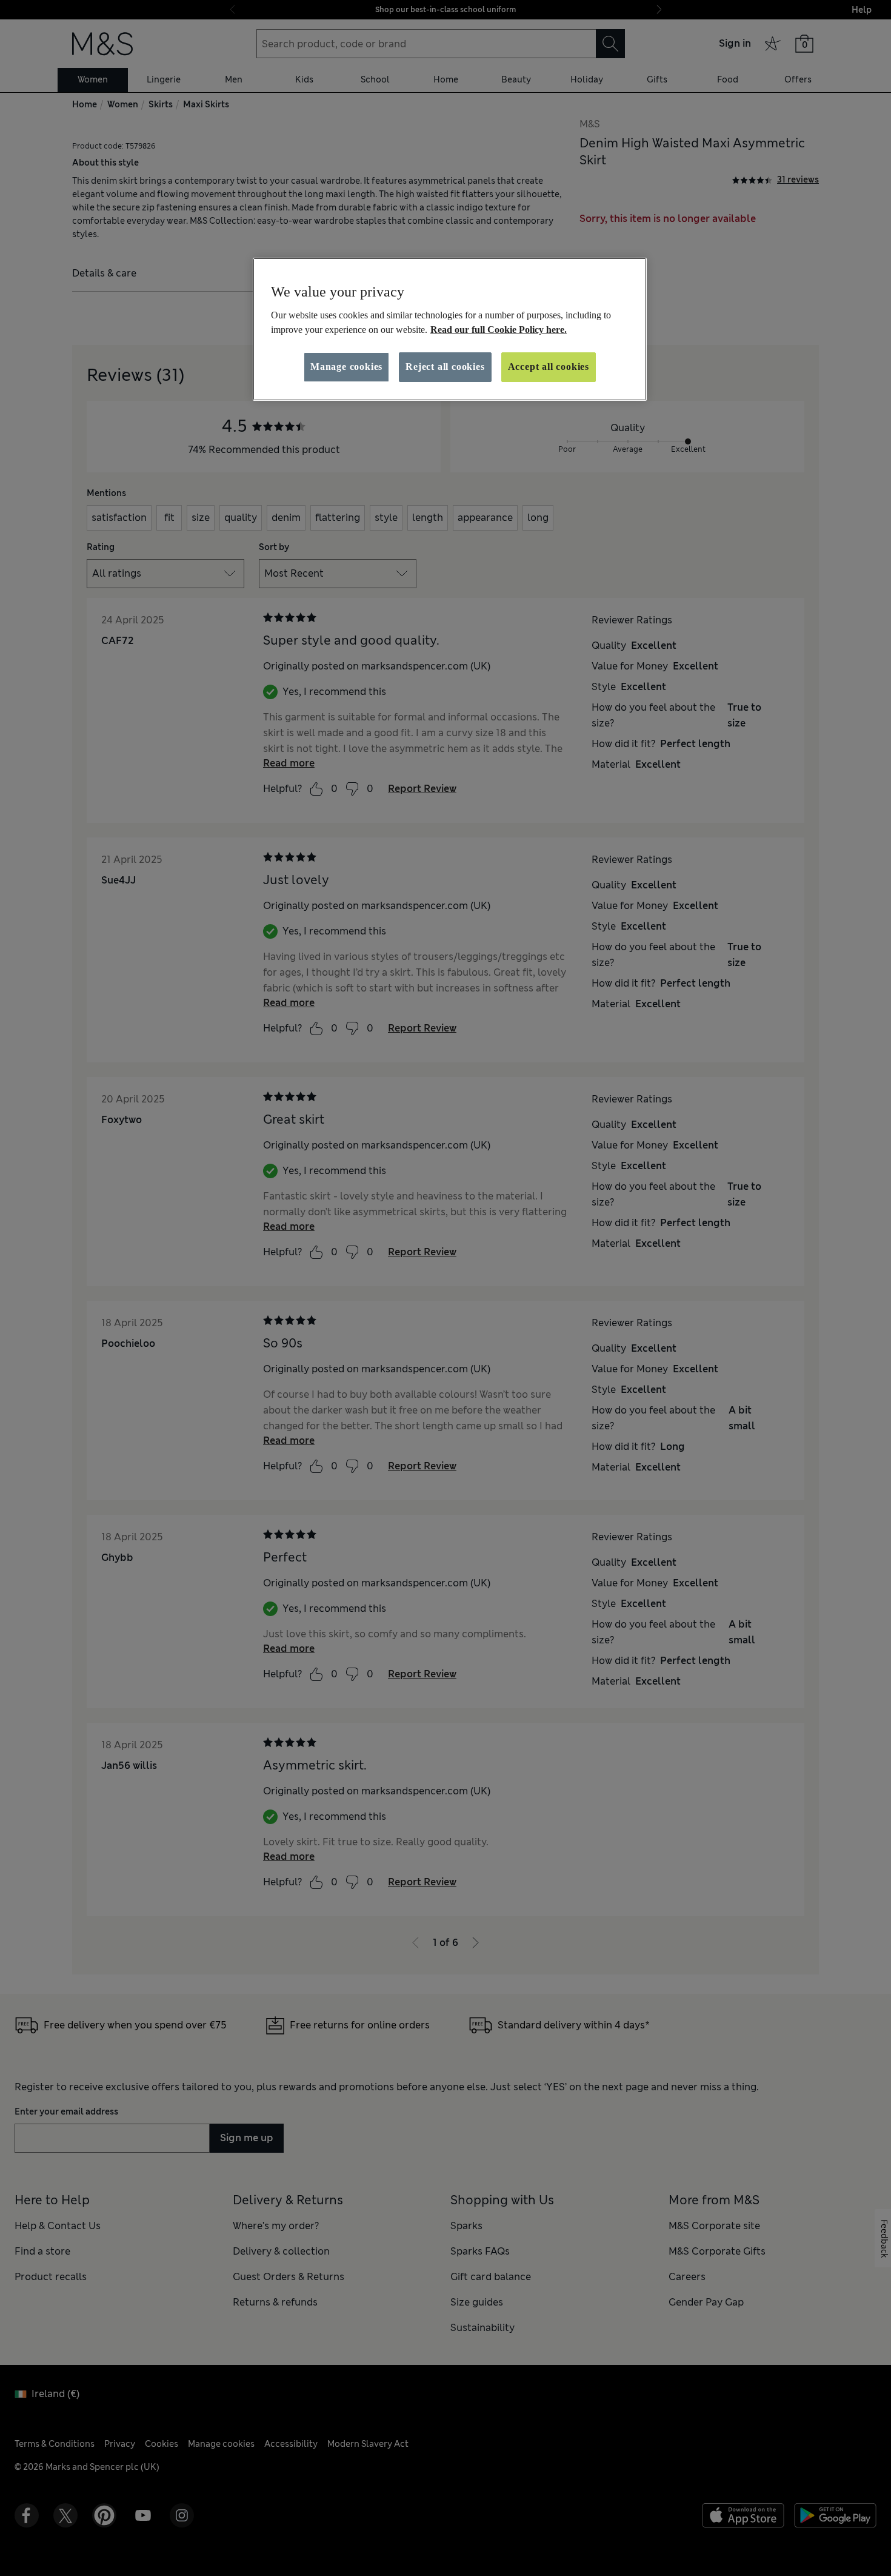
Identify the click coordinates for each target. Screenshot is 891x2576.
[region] (450, 329)
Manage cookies (346, 367)
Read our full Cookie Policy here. (499, 330)
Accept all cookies (549, 367)
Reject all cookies (445, 367)
